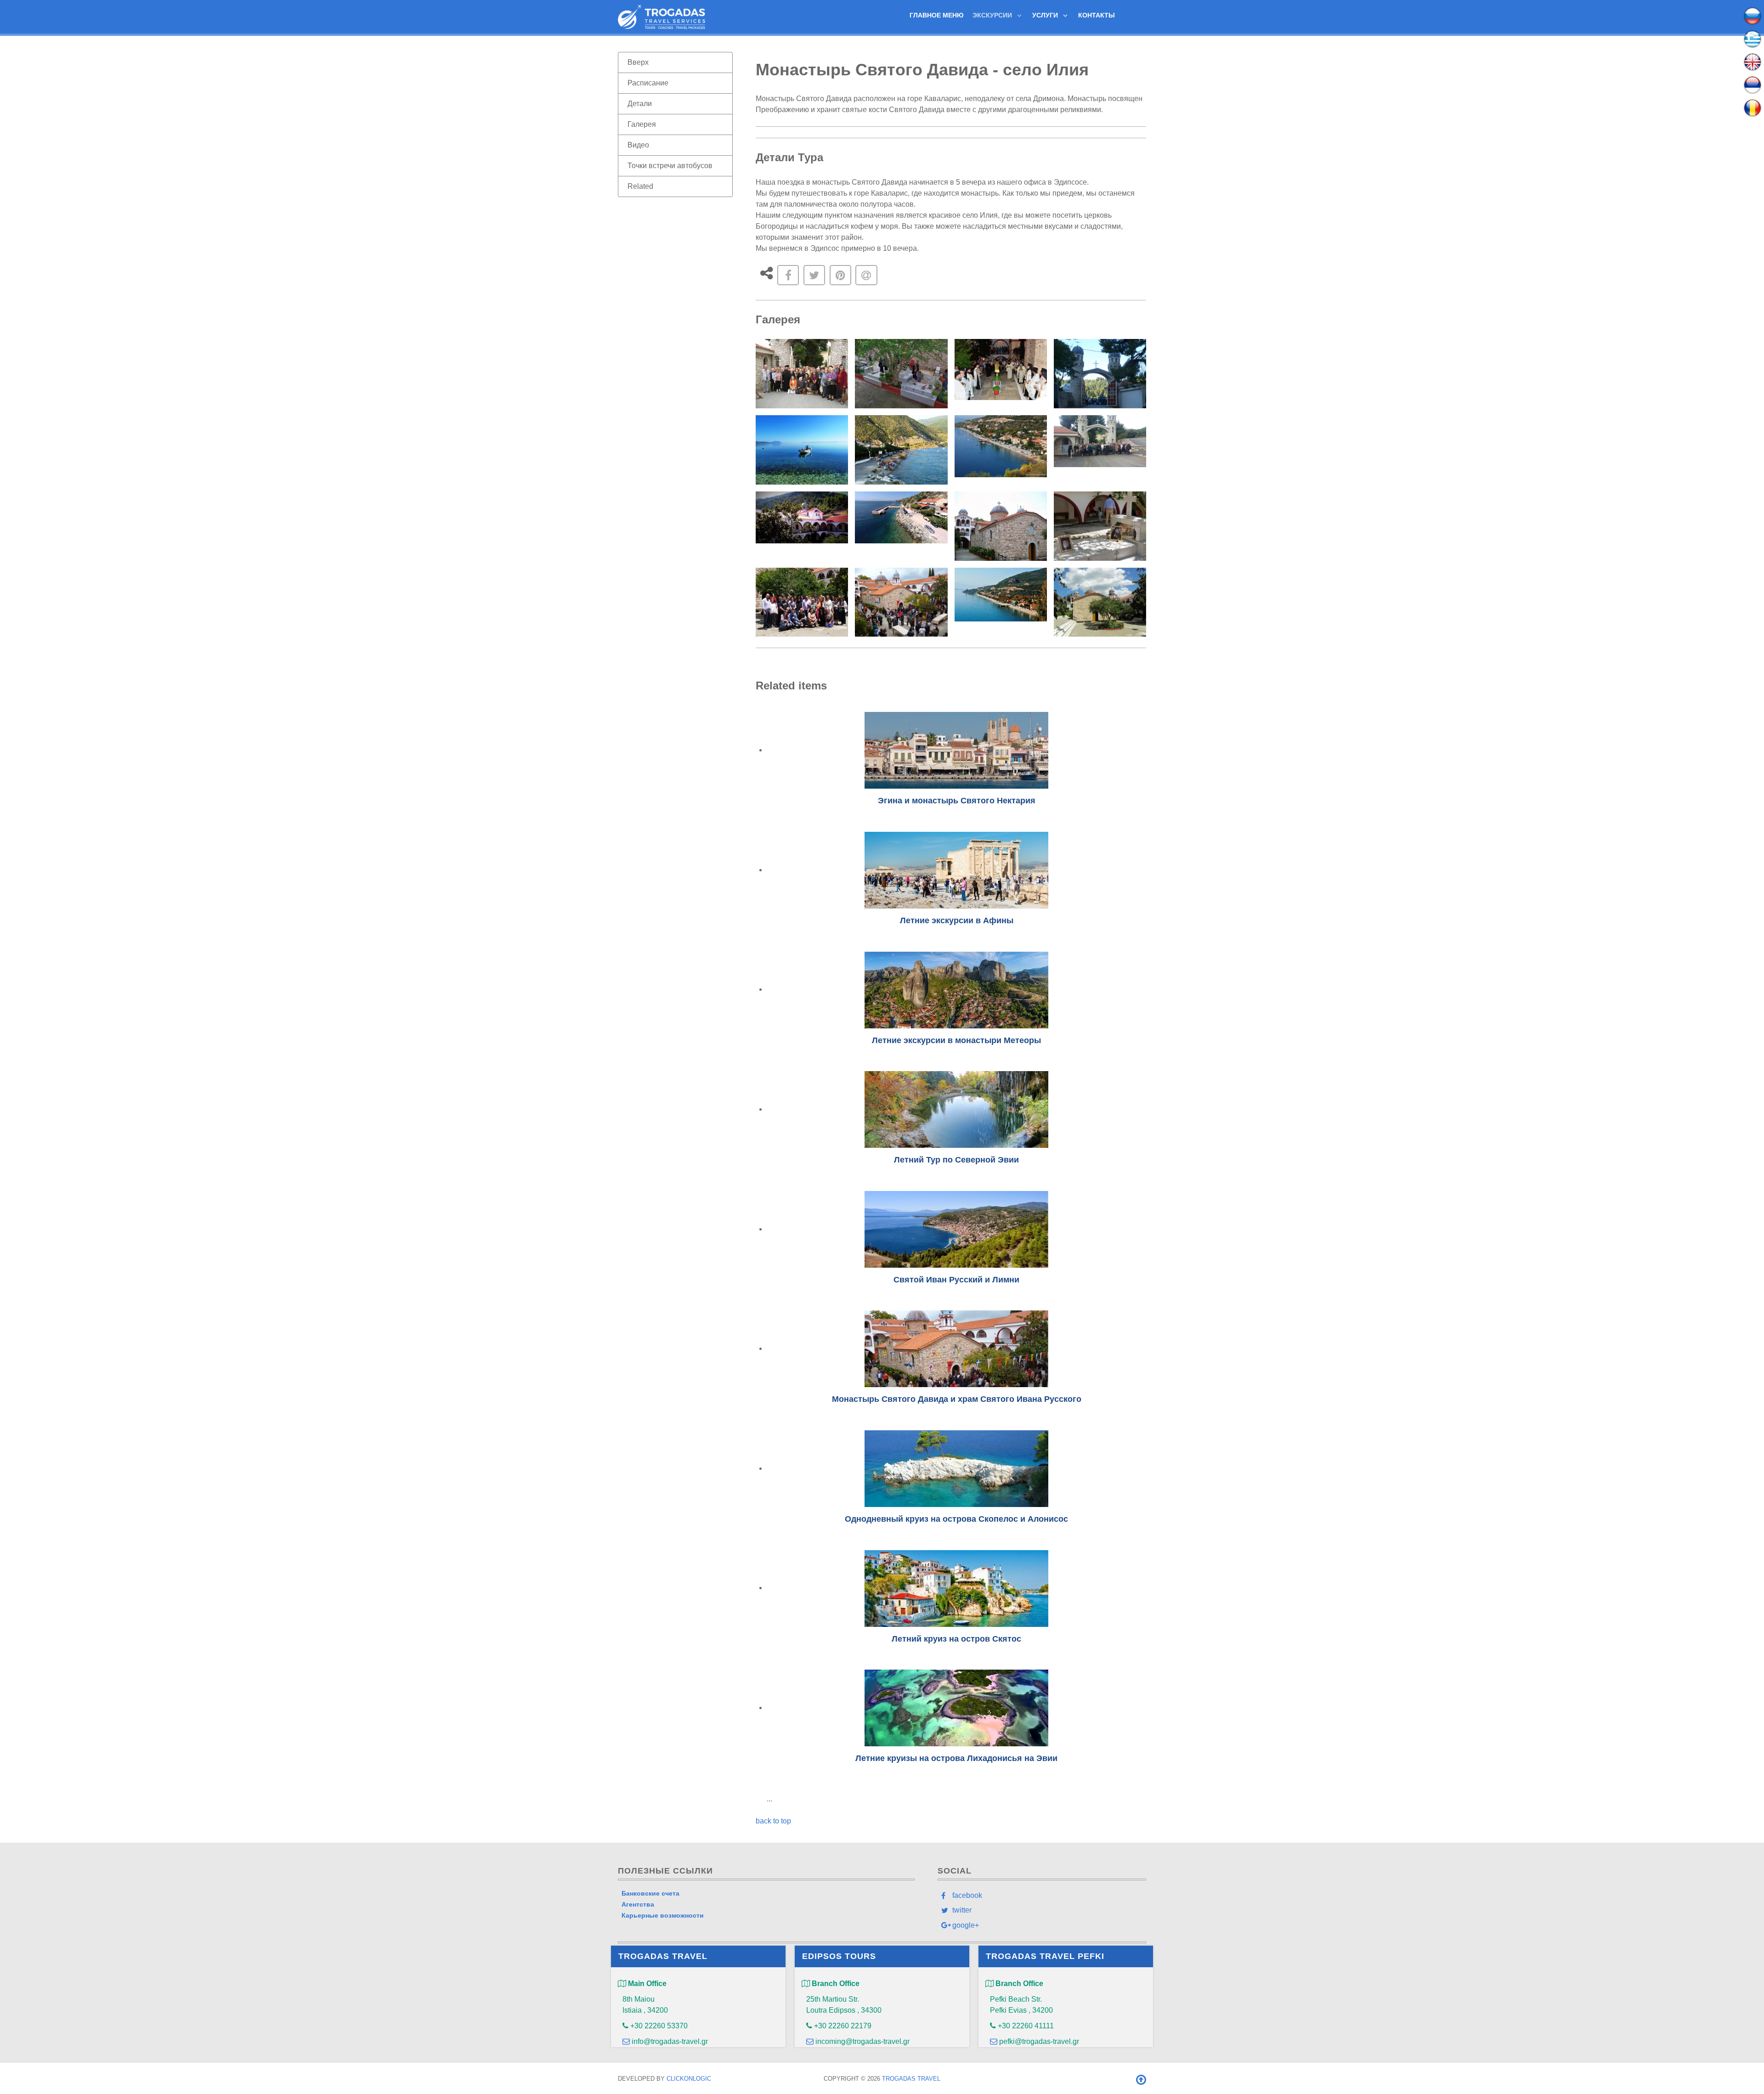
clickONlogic (689, 2079)
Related (640, 186)
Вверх (638, 62)
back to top (773, 1821)
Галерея (642, 124)
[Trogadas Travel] (661, 16)
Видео (638, 145)
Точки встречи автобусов (670, 166)
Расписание (648, 83)
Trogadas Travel (911, 2079)
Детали (640, 104)
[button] (802, 374)
